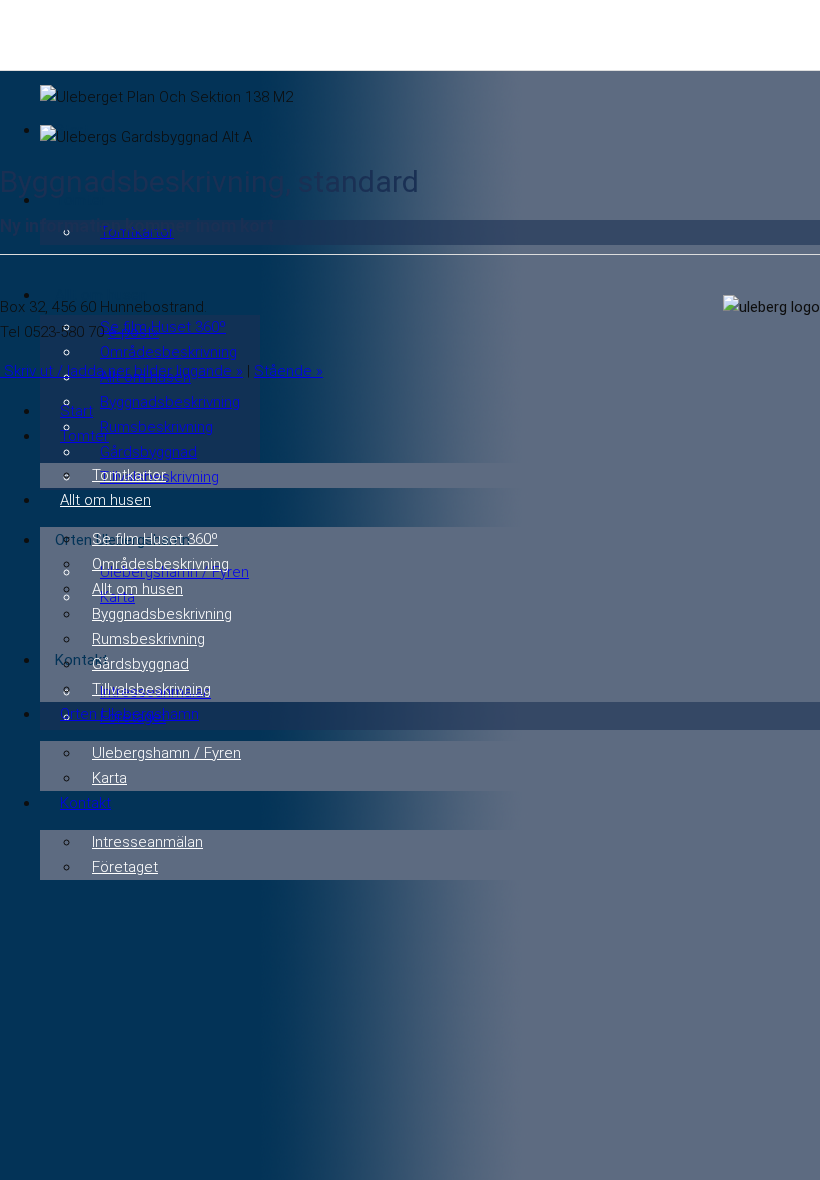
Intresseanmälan (147, 842)
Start (76, 411)
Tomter (84, 436)
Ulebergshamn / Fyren (166, 753)
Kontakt (85, 803)
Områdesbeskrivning (168, 352)
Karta (109, 778)
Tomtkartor (129, 475)
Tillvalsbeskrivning (151, 689)
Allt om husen (105, 500)
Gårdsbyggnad (148, 452)
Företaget (125, 867)
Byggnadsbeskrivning (170, 402)
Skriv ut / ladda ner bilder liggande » (121, 371)
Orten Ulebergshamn (129, 714)
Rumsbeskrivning (156, 427)
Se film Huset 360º (163, 327)
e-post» (133, 332)
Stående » (288, 371)
